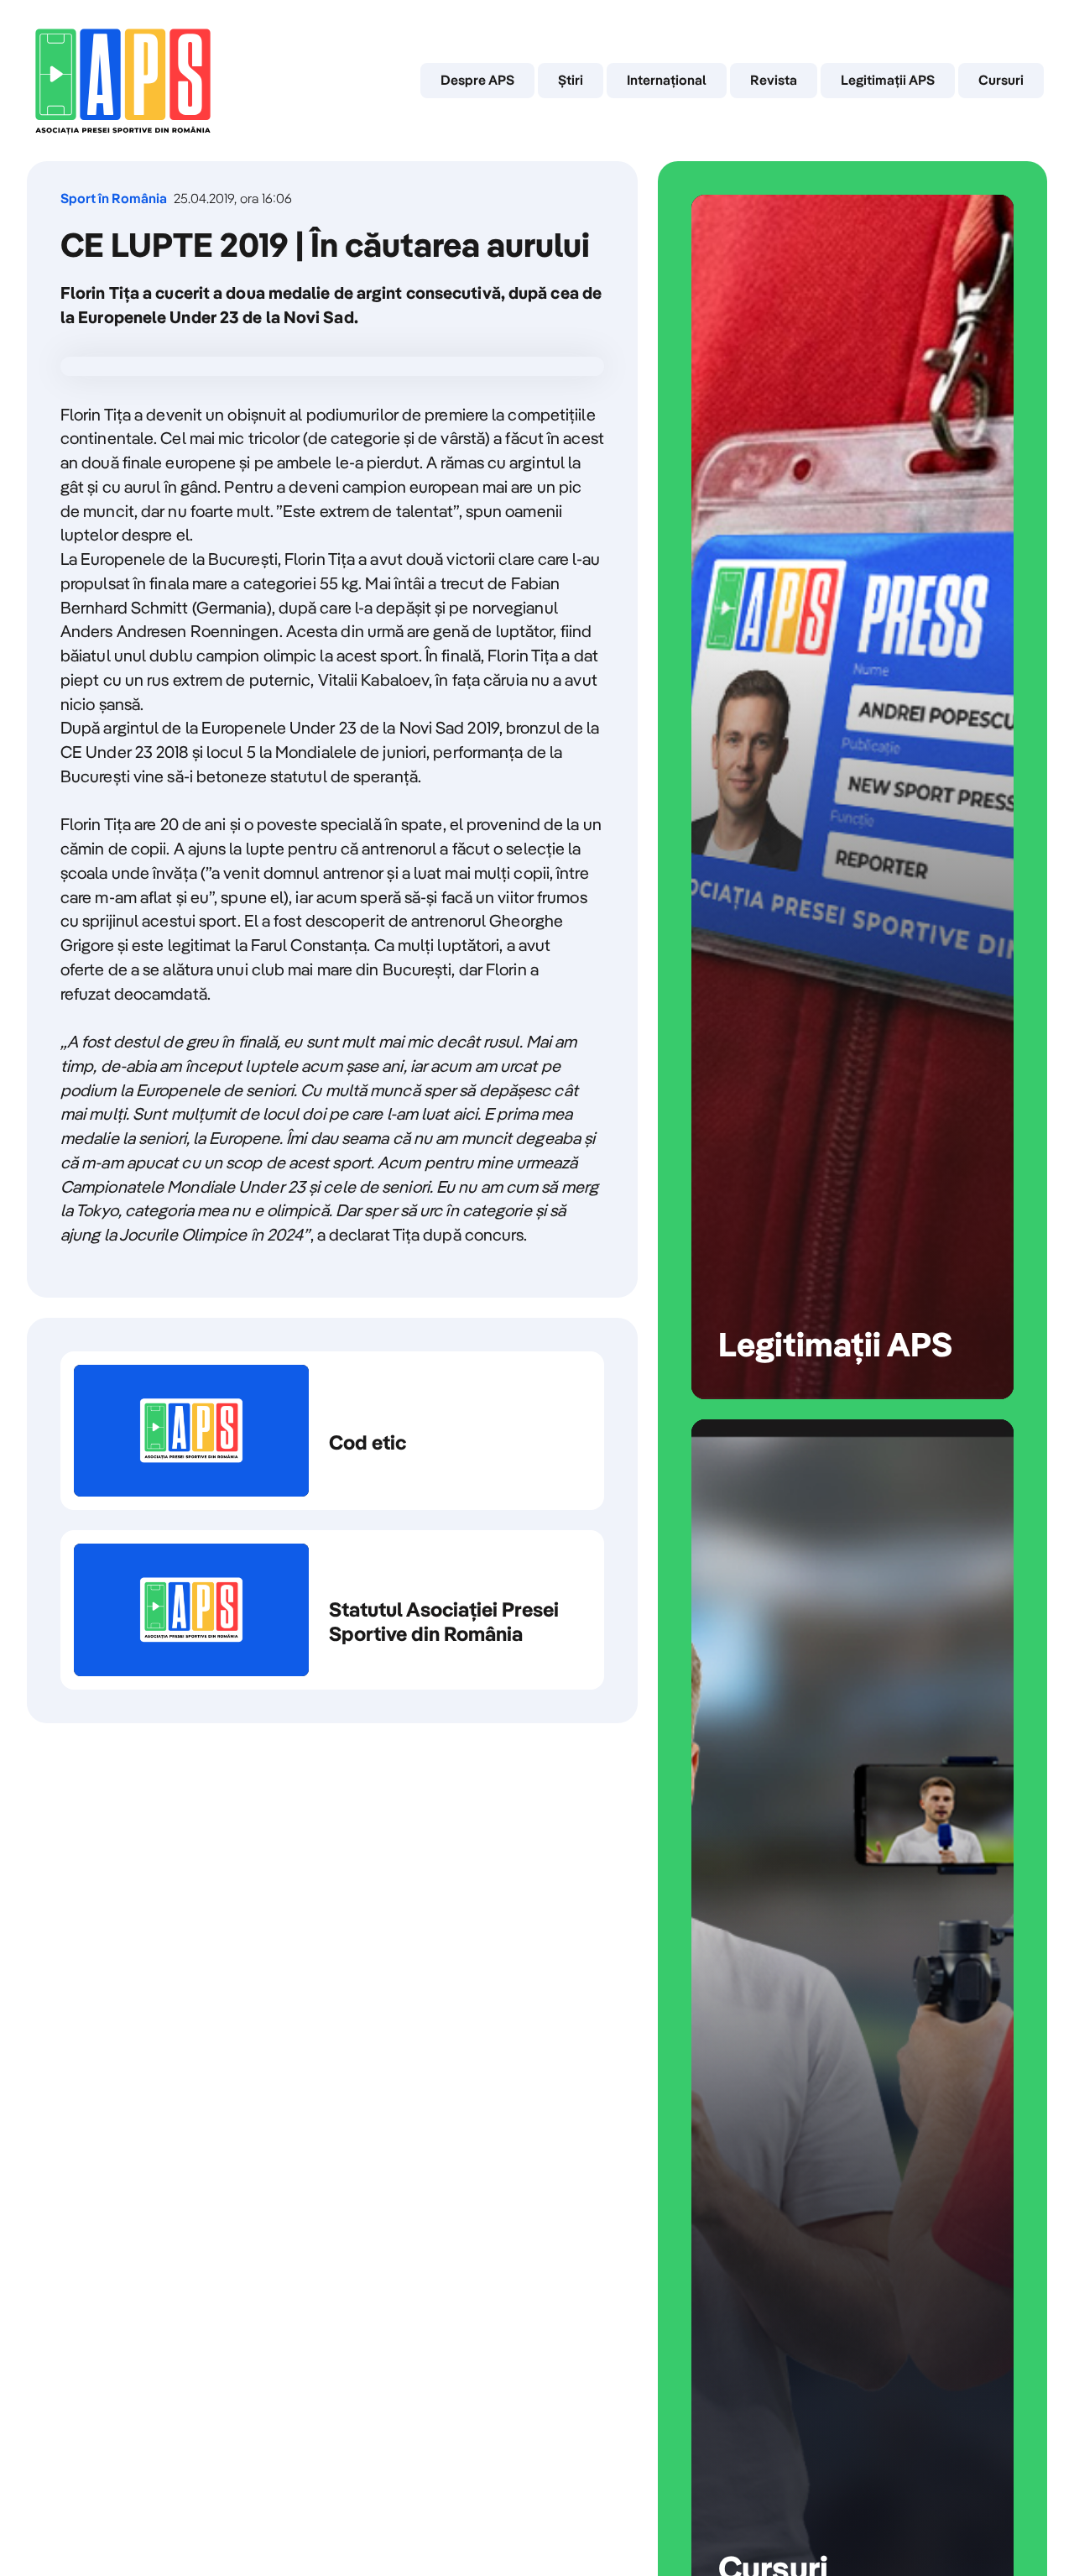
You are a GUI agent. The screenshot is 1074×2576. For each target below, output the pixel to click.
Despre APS (477, 80)
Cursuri (1001, 80)
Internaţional (667, 80)
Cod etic (332, 1431)
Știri (571, 80)
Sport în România (114, 199)
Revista (774, 80)
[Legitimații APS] (852, 797)
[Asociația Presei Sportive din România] (123, 81)
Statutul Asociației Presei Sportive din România (332, 1610)
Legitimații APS (888, 80)
